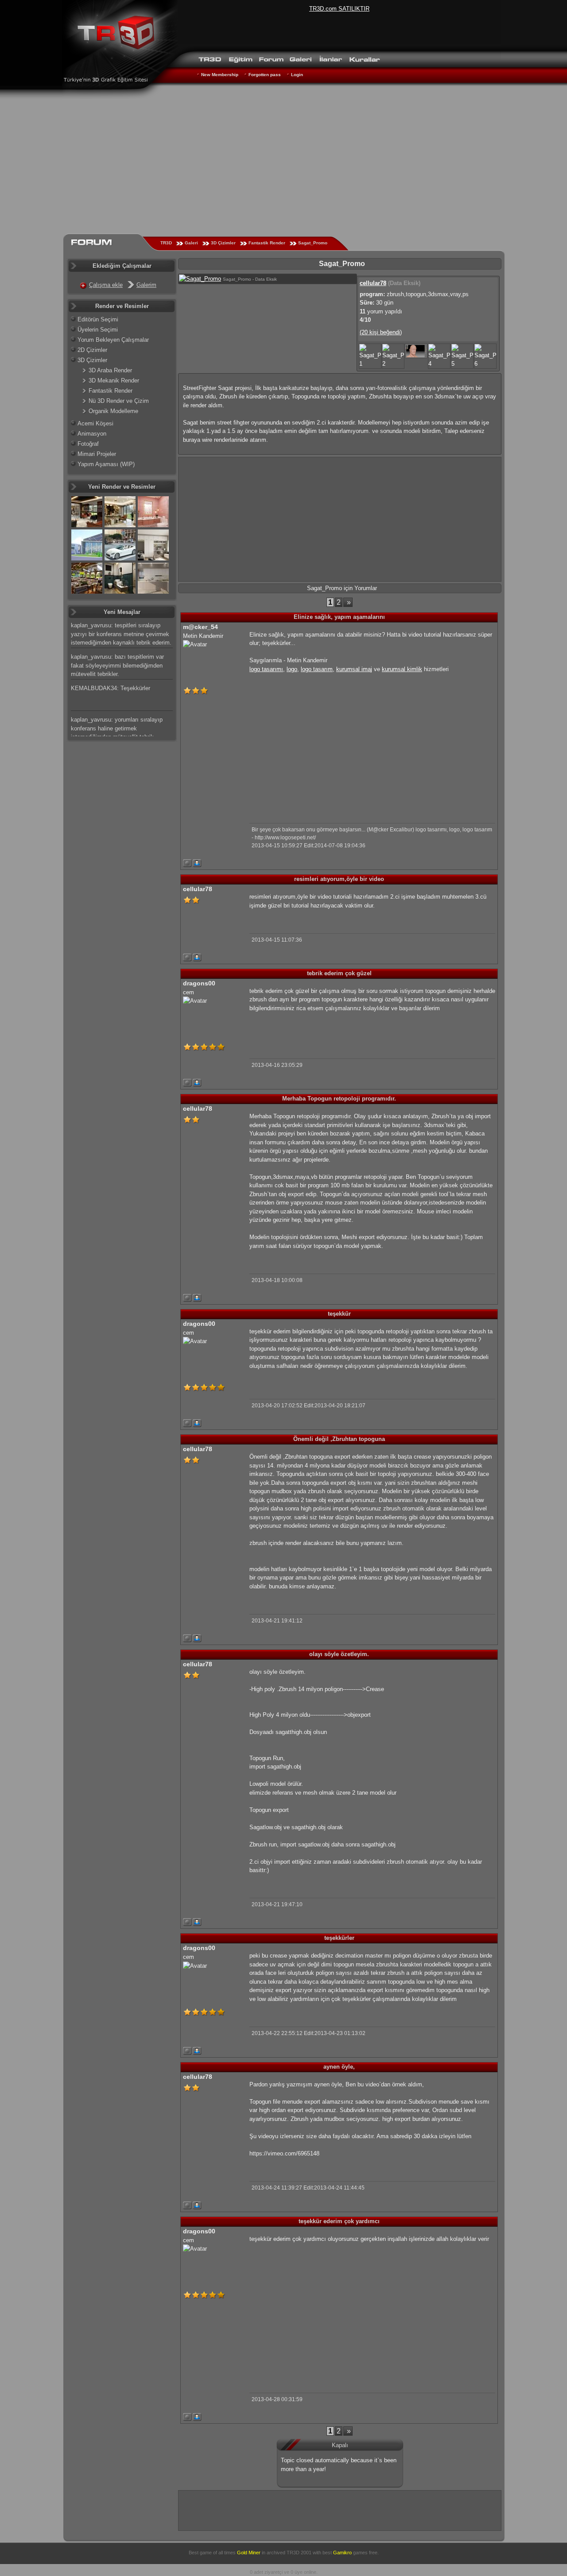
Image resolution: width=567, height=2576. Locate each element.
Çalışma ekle (106, 285)
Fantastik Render (267, 243)
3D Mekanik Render (114, 380)
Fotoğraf (88, 444)
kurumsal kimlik (402, 669)
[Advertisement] (283, 166)
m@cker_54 (200, 627)
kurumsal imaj (354, 669)
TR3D (166, 243)
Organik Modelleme (113, 411)
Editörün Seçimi (98, 319)
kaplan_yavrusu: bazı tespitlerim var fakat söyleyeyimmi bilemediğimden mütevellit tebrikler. (117, 665)
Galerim (146, 285)
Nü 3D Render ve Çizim (119, 401)
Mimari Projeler (97, 454)
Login (297, 75)
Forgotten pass (265, 75)
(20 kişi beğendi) (381, 332)
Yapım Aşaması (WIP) (106, 464)
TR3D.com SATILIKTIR (339, 9)
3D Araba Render (110, 370)
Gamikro (342, 2553)
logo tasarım (317, 669)
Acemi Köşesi (95, 423)
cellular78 (373, 283)
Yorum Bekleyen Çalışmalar (113, 340)
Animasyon (92, 434)
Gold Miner (249, 2553)
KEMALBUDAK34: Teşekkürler (111, 688)
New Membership (220, 75)
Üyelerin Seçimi (98, 330)
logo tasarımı (266, 669)
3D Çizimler (223, 243)
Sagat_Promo (313, 243)
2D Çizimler (92, 350)
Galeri (191, 243)
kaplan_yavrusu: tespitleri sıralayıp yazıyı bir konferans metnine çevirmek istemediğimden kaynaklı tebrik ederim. (121, 634)
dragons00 (199, 983)
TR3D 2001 (299, 2553)
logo (292, 669)
